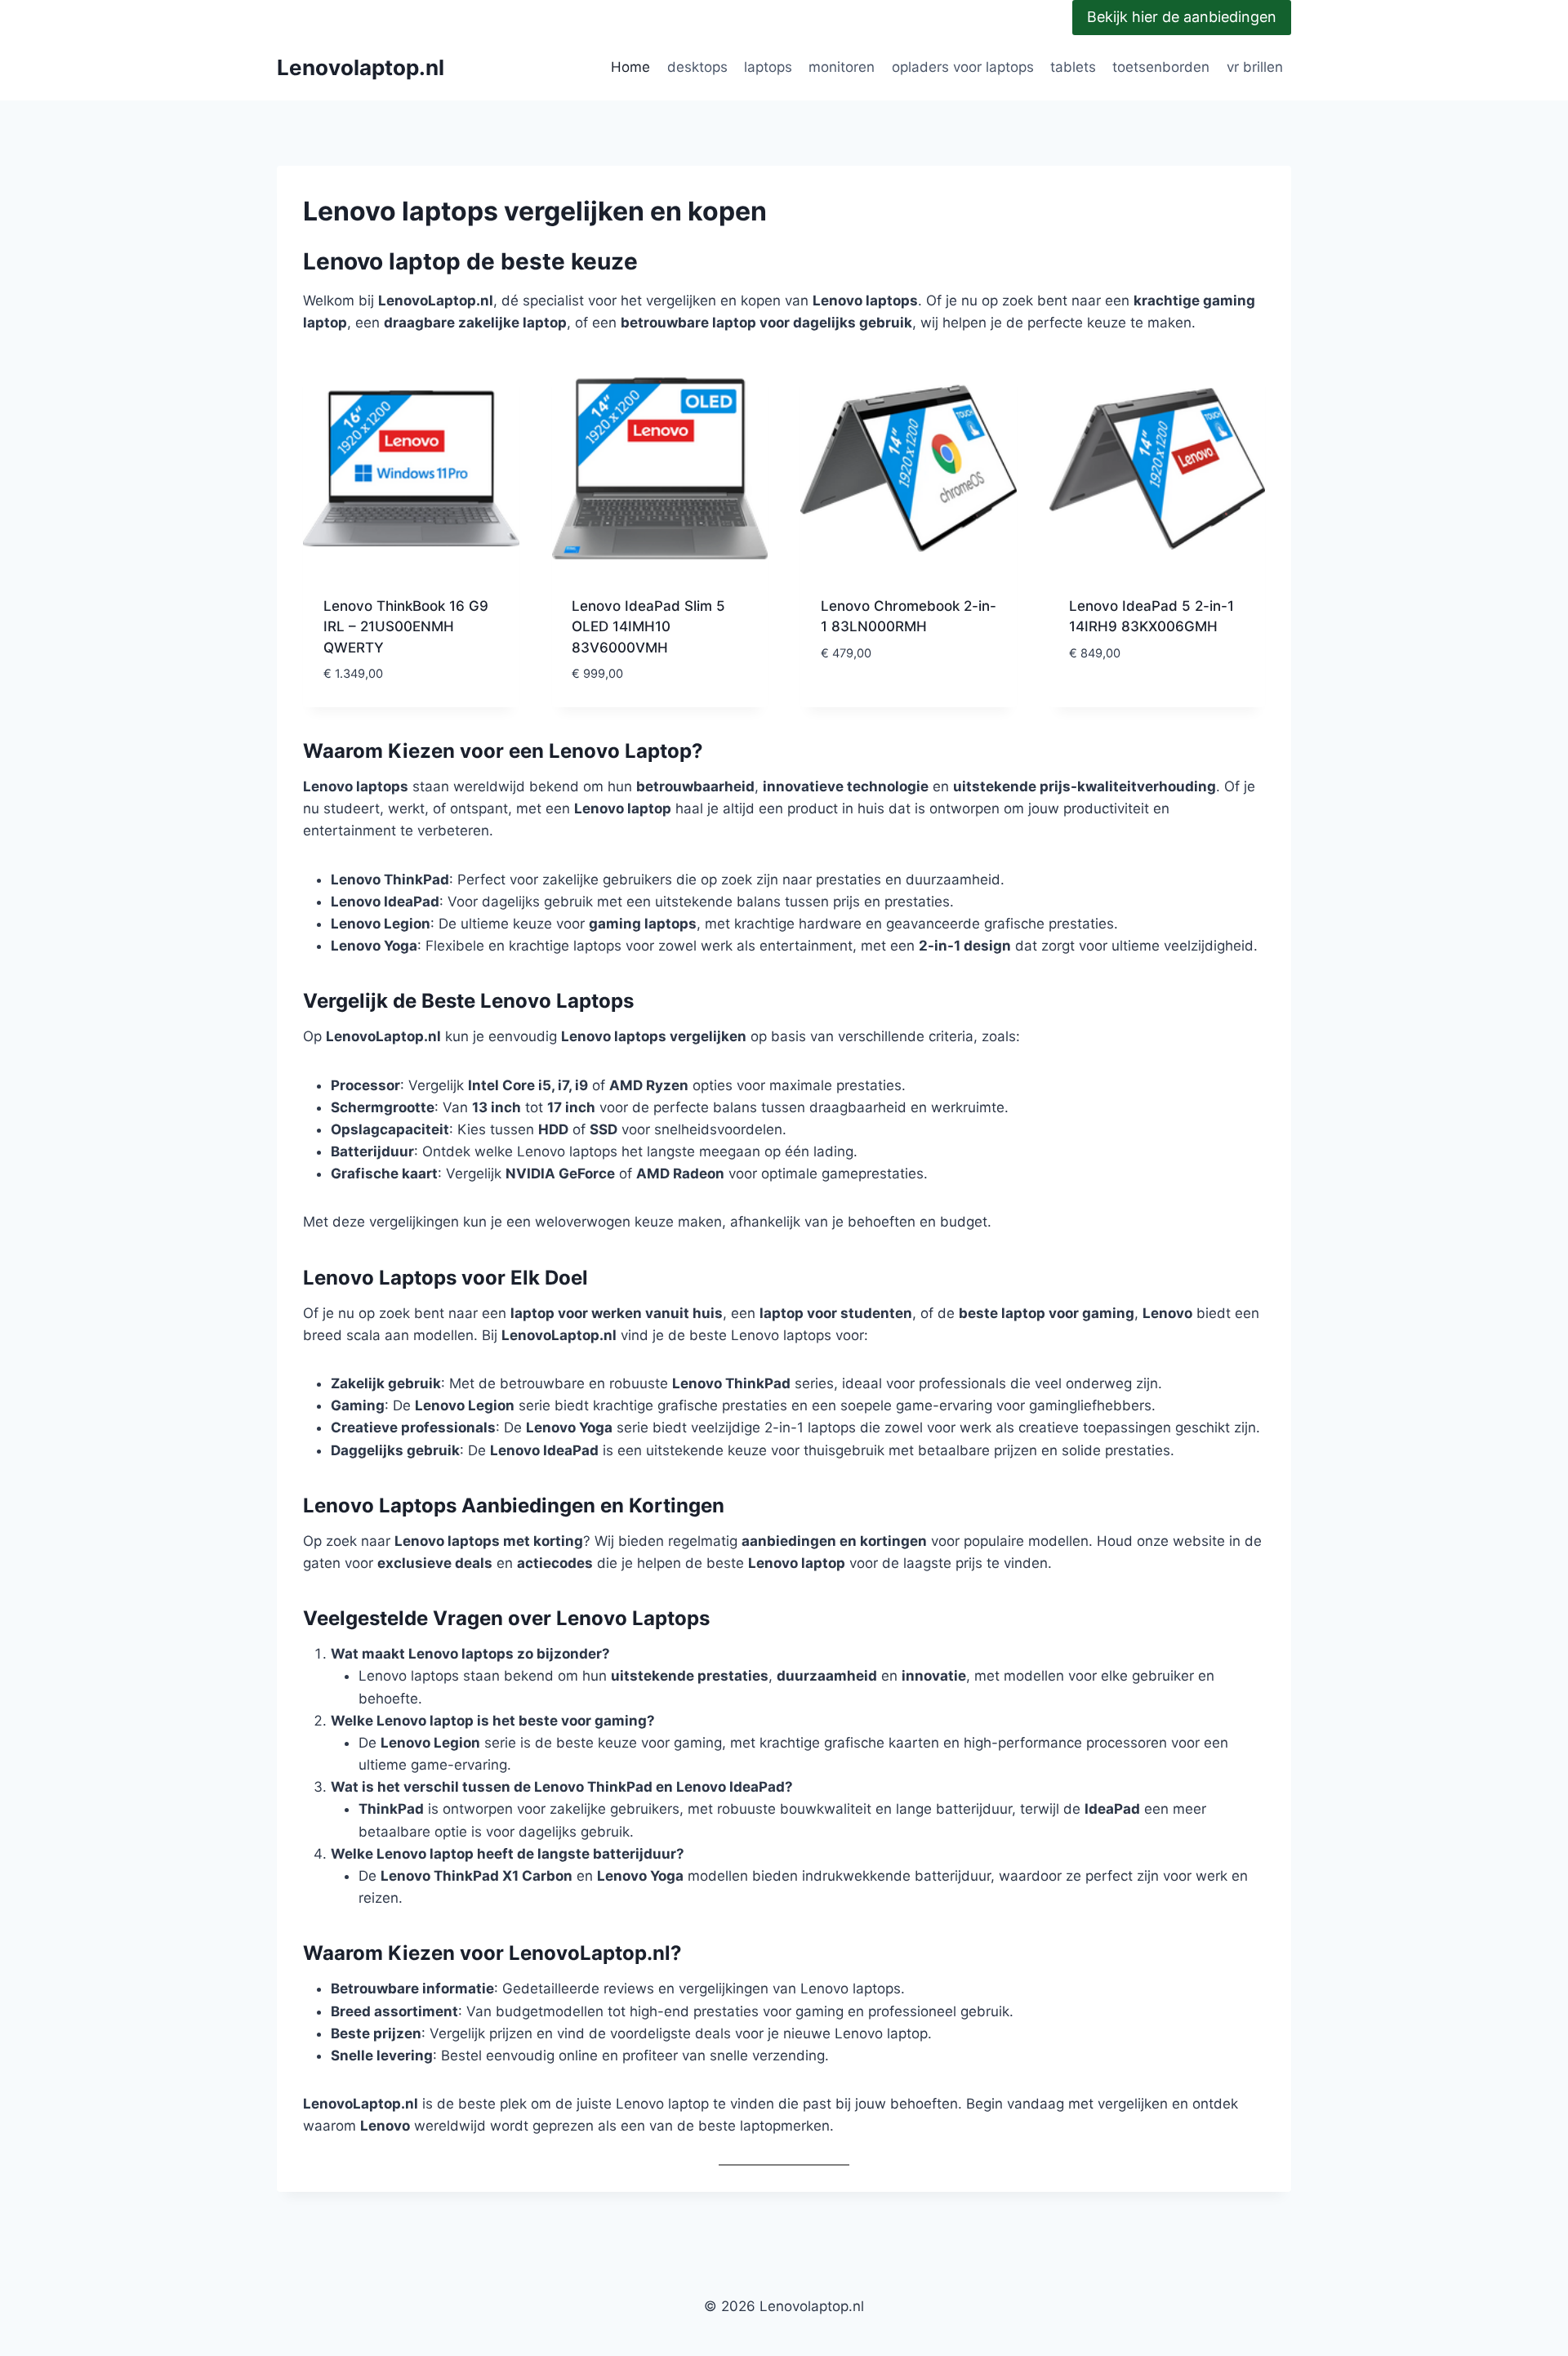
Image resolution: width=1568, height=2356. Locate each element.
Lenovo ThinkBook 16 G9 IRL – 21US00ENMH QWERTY (406, 627)
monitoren (842, 67)
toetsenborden (1161, 67)
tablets (1073, 67)
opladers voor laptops (963, 67)
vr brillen (1255, 67)
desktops (697, 67)
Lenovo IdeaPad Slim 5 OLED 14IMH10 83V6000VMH (648, 627)
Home (630, 67)
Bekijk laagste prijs (890, 701)
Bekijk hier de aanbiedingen (1182, 17)
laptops (768, 67)
